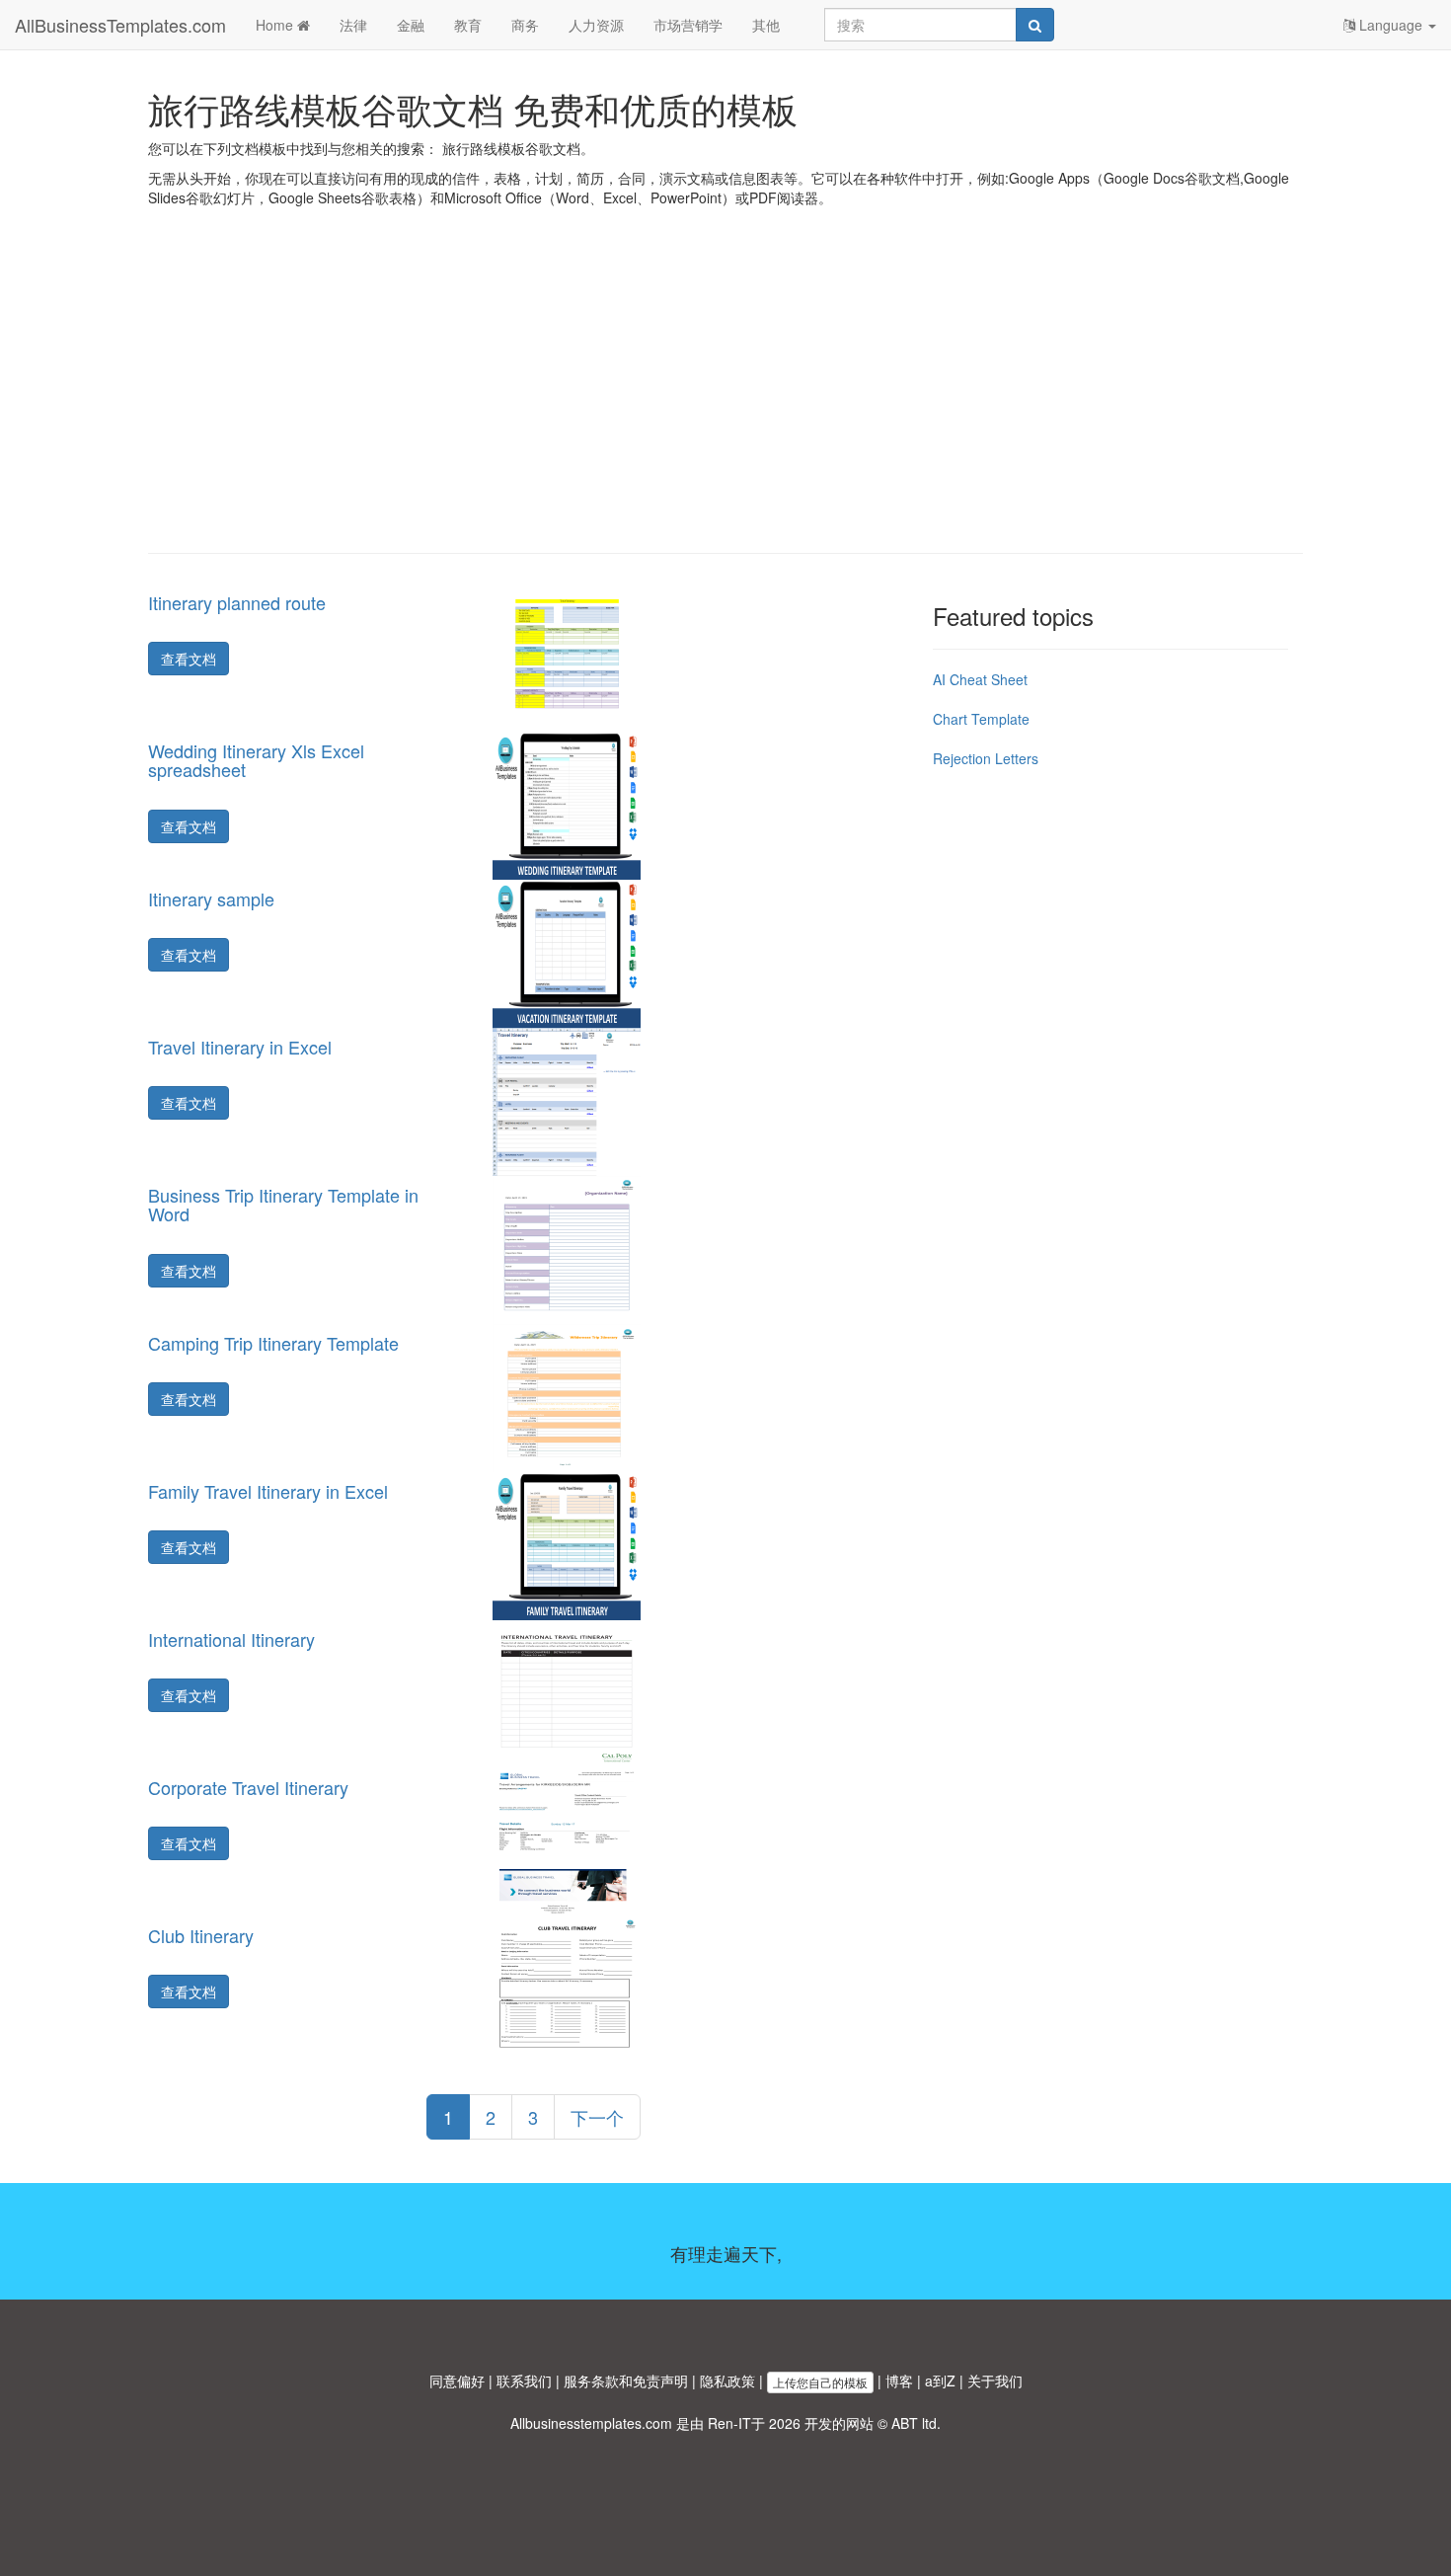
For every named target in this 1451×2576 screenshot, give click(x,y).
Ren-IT (729, 2423)
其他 (766, 25)
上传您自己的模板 (820, 2382)
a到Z (940, 2381)
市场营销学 (688, 25)
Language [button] (1391, 25)
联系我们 (524, 2381)
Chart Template (981, 719)
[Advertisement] (725, 395)
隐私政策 (727, 2381)
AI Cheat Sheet (980, 679)
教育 (468, 25)
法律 (353, 25)
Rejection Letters (986, 758)
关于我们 (995, 2381)
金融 (411, 25)
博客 (899, 2381)
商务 (525, 25)
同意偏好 (457, 2381)
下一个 (597, 2117)
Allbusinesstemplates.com (591, 2423)
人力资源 (596, 25)
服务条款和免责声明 (626, 2381)
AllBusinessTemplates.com (120, 25)
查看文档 (189, 659)
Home (276, 25)
